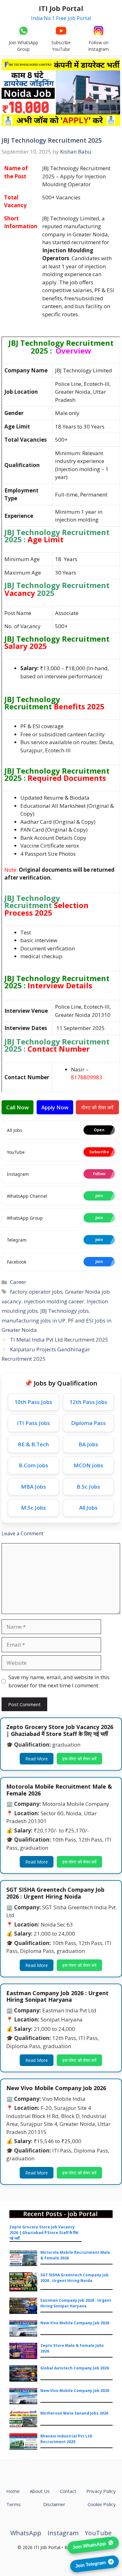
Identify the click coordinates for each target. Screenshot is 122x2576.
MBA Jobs (33, 1487)
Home (13, 2491)
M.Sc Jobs (33, 1508)
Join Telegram (90, 2563)
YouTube (98, 2533)
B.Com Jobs (33, 1465)
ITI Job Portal (61, 8)
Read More (37, 1759)
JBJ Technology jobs (65, 1311)
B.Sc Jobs (88, 1487)
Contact (68, 2491)
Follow (99, 1174)
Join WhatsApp (89, 2545)
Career (18, 1282)
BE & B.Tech (33, 1444)
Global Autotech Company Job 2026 (75, 2368)
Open (99, 1130)
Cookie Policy (102, 2504)
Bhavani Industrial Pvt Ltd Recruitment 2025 (66, 2439)
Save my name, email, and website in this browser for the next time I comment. (59, 1681)
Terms (13, 2504)
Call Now (18, 1107)
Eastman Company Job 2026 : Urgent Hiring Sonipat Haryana (76, 2303)
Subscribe (99, 1152)
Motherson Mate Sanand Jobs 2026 (74, 2413)
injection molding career (54, 1301)
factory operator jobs (36, 1292)
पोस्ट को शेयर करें (98, 1107)
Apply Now (55, 1107)
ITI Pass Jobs (33, 1423)
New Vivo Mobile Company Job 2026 (75, 2323)
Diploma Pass (88, 1423)
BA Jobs (88, 1444)
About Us (40, 2491)
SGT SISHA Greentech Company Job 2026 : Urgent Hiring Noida (74, 2278)
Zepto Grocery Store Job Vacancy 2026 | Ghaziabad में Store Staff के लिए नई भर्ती (44, 2233)
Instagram (63, 2533)
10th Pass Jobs (33, 1402)
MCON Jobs (88, 1465)
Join (99, 1196)
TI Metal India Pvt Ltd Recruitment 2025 (59, 1340)
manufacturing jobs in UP (33, 1320)
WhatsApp (26, 2533)
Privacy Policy (101, 2491)
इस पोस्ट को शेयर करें (80, 1759)
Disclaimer (54, 2504)
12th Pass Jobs (88, 1402)
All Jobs (88, 1508)
